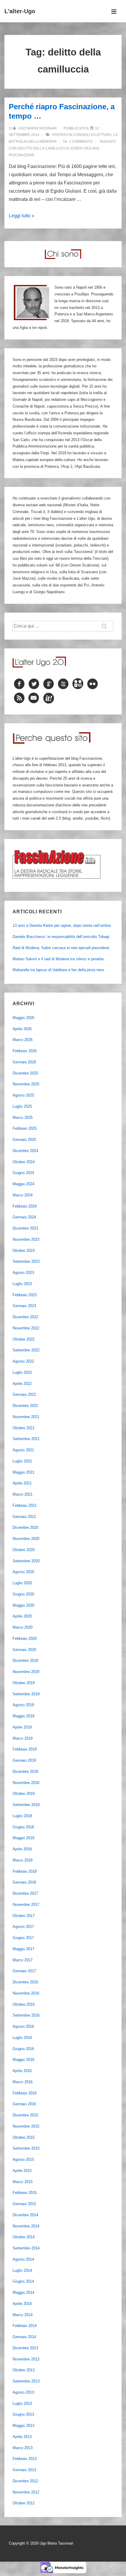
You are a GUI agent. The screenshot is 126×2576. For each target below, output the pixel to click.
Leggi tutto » (22, 216)
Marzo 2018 (23, 1860)
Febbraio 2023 (25, 1295)
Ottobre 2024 (24, 1162)
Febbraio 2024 (25, 1206)
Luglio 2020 (22, 1583)
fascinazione (22, 155)
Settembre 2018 (26, 1805)
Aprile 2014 (22, 2304)
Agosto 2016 (23, 2026)
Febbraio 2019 (25, 1749)
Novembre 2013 (26, 2359)
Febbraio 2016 (25, 2093)
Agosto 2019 (23, 1705)
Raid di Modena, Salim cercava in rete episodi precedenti (61, 948)
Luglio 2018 (22, 1816)
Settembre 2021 (26, 1439)
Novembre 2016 (26, 1993)
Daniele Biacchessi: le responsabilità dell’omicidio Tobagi (61, 937)
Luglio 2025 (22, 1106)
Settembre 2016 (26, 2015)
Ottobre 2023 (24, 1251)
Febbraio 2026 (25, 1051)
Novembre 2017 (26, 1905)
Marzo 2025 (23, 1118)
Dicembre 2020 (25, 1527)
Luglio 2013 (22, 2403)
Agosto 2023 (23, 1273)
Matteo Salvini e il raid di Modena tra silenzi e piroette (58, 959)
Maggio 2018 (23, 1838)
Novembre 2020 (26, 1539)
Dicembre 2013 (25, 2348)
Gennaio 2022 (24, 1394)
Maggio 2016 (23, 2060)
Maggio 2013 (23, 2425)
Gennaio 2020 (24, 1650)
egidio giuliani (85, 148)
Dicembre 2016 (25, 1982)
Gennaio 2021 (24, 1517)
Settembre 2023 (26, 1261)
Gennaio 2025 (24, 1140)
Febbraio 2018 (25, 1871)
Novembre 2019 (26, 1672)
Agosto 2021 (23, 1450)
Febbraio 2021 (25, 1505)
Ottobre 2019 (24, 1683)
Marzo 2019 (23, 1738)
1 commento (81, 142)
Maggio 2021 (23, 1472)
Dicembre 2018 (25, 1772)
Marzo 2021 (23, 1494)
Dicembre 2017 (25, 1893)
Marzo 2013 (23, 2448)
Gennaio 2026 (24, 1062)
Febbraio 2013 (25, 2459)
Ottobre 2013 (24, 2370)
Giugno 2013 (23, 2414)
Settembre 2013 (26, 2381)
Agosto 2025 (23, 1095)
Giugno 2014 (23, 2281)
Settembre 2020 (26, 1561)
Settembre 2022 (26, 1350)
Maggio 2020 (23, 1605)
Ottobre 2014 (24, 2237)
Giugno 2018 (23, 1827)
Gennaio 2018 (24, 1882)
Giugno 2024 (23, 1173)
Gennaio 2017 (24, 1971)
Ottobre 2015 (24, 2137)
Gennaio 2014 (24, 2337)
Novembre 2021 (26, 1417)
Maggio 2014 (23, 2292)
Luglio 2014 (22, 2270)
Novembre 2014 (26, 2226)
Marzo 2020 (23, 1627)
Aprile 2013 (22, 2437)
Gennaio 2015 (24, 2204)
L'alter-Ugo (20, 11)
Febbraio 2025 (25, 1128)
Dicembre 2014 (25, 2215)
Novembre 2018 (26, 1783)
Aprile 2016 (22, 2071)
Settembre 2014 (26, 2248)
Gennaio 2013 (24, 2470)
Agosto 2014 (23, 2259)
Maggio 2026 (23, 1018)
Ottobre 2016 (24, 2004)
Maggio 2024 (23, 1184)
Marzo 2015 (23, 2182)
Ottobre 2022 (24, 1339)
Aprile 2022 (22, 1384)
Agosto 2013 (23, 2392)
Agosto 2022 (23, 1361)
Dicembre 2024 (25, 1151)
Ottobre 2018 (24, 1794)
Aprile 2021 (22, 1483)
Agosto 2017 (23, 1927)
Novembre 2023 (26, 1239)
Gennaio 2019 (24, 1760)
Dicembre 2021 (25, 1406)
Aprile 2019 (22, 1727)
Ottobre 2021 (24, 1428)
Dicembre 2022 (25, 1317)
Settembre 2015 (26, 2148)
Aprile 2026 (22, 1029)
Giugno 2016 (23, 2049)
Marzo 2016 (23, 2082)
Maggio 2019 (23, 1716)
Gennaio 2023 (24, 1306)
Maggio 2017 (23, 1949)
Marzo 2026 (23, 1040)
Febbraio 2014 (25, 2326)
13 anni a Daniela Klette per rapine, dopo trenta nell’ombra (62, 925)
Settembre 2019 (26, 1694)
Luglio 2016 (22, 2038)
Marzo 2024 (23, 1195)
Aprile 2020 (22, 1616)
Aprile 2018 (22, 1849)
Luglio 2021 (22, 1461)
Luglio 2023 (22, 1284)
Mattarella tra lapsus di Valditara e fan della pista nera (58, 970)
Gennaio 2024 (24, 1217)
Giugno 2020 (23, 1594)
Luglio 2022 (22, 1372)
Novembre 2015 (26, 2126)
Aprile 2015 (22, 2171)
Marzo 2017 (23, 1960)
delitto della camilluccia (43, 148)
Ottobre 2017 (24, 1916)
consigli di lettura (92, 135)
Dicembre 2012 (25, 2481)
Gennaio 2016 (24, 2104)
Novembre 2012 (26, 2492)
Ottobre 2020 (24, 1550)
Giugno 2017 (23, 1938)
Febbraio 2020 (25, 1638)
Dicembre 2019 (25, 1661)
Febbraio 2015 (25, 2193)
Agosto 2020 (23, 1572)
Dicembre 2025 (25, 1073)
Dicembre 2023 (25, 1228)
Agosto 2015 (23, 2159)
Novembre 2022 (26, 1328)
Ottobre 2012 (24, 2503)
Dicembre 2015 (25, 2115)
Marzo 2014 (23, 2315)
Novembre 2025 (26, 1084)
